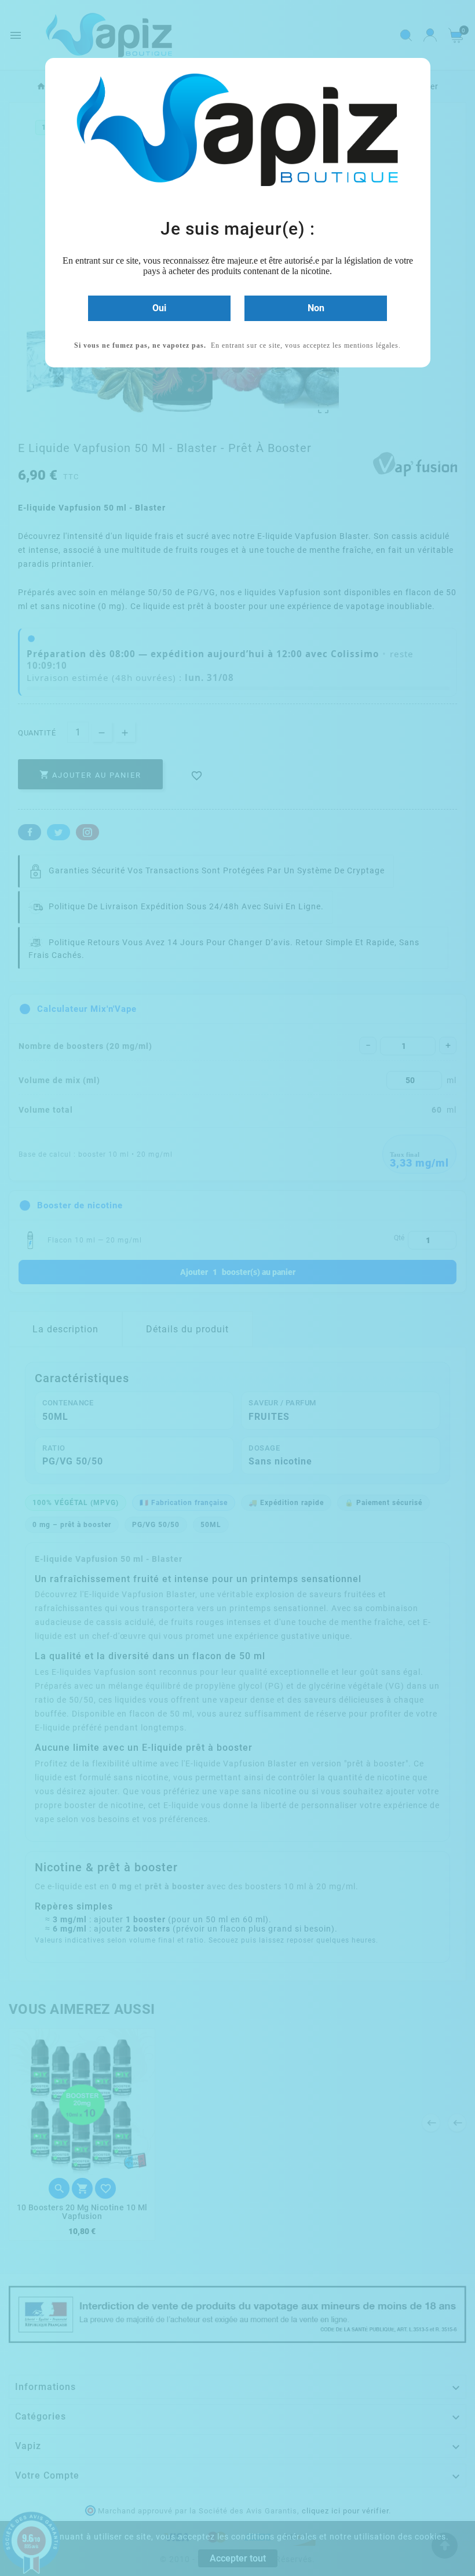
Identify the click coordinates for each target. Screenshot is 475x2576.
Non (316, 308)
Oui (159, 308)
